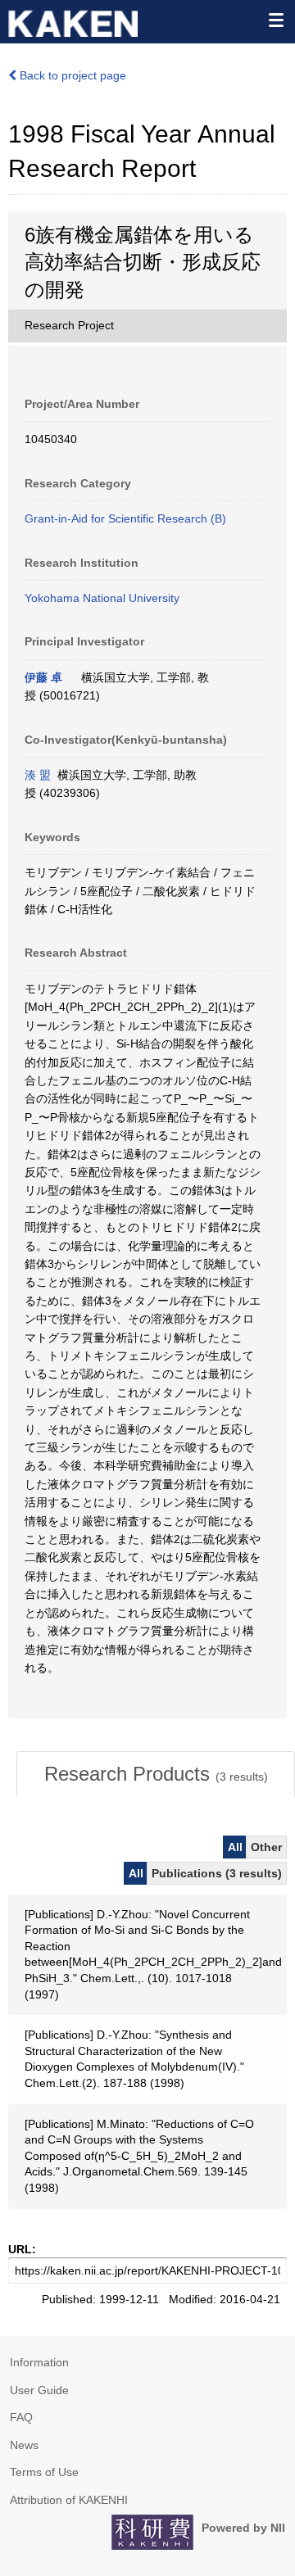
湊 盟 (38, 775)
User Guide (39, 2390)
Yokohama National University (102, 598)
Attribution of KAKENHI (69, 2500)
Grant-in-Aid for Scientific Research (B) (125, 518)
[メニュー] (275, 20)
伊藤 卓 (43, 677)
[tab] (156, 1774)
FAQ (21, 2417)
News (24, 2445)
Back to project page (71, 75)
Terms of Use (44, 2472)
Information (39, 2362)
